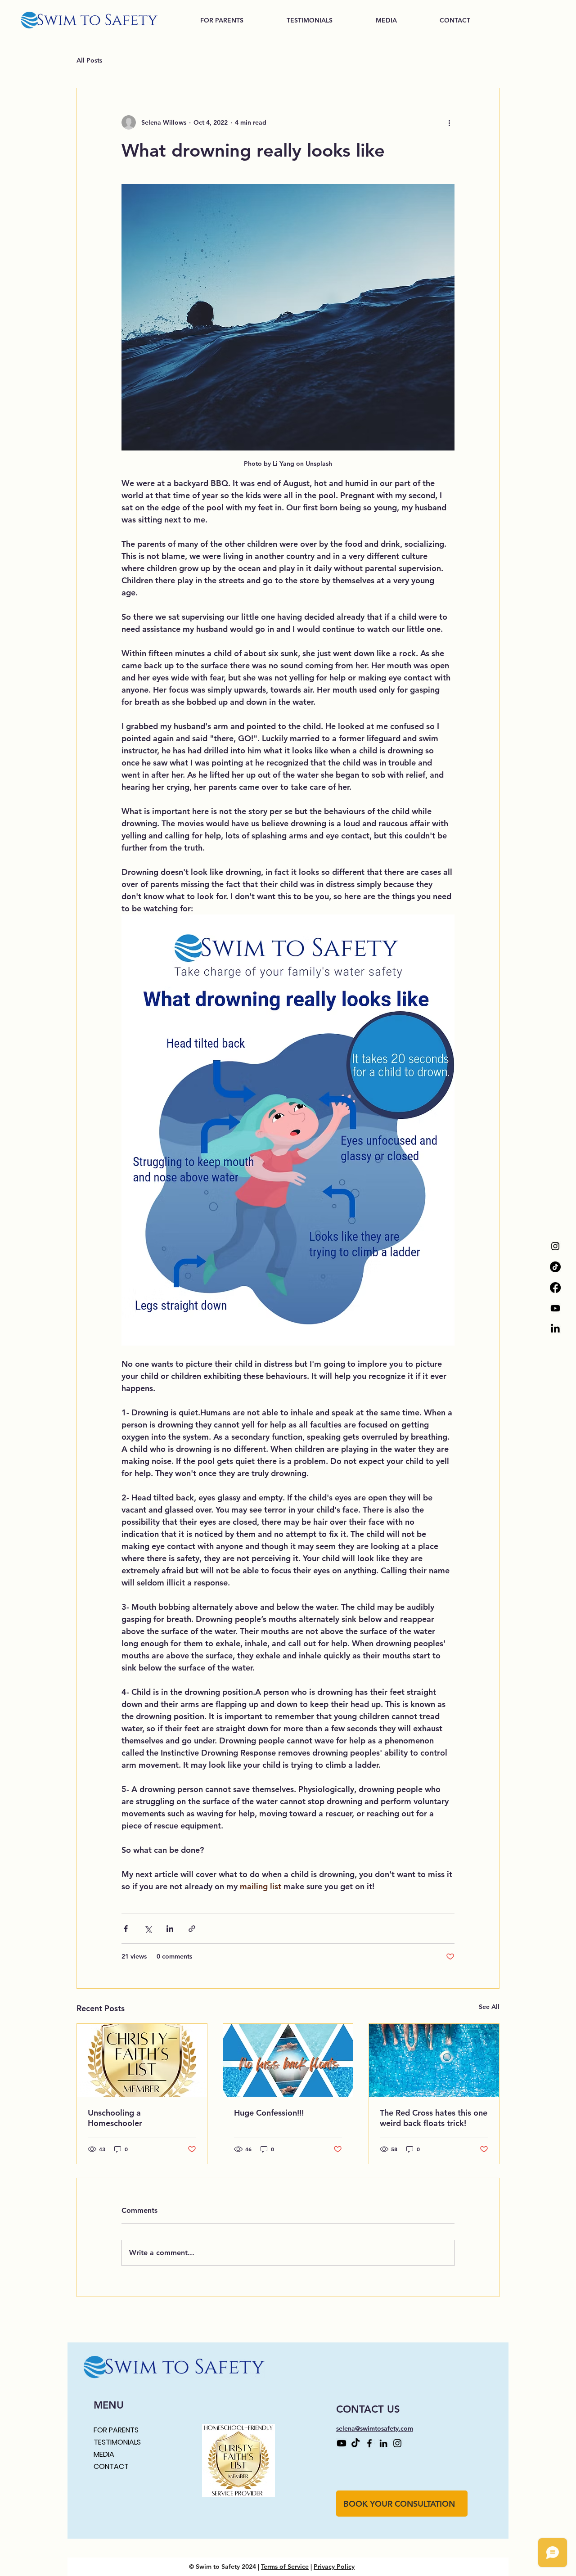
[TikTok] (555, 1267)
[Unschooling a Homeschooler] (142, 2060)
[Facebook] (555, 1288)
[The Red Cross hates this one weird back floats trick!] (434, 2060)
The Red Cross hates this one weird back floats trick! (434, 2118)
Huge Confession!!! (269, 2113)
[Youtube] (555, 1308)
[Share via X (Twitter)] (148, 1929)
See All (489, 2007)
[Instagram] (397, 2443)
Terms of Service (285, 2567)
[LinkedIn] (555, 1329)
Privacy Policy (334, 2567)
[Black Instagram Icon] (555, 1246)
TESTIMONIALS (117, 2442)
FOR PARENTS (116, 2430)
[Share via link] (192, 1929)
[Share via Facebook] (126, 1929)
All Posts (89, 60)
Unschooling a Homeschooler (115, 2118)
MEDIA (104, 2454)
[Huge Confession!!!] (288, 2060)
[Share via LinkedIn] (170, 1929)
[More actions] (449, 122)
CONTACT (111, 2466)
